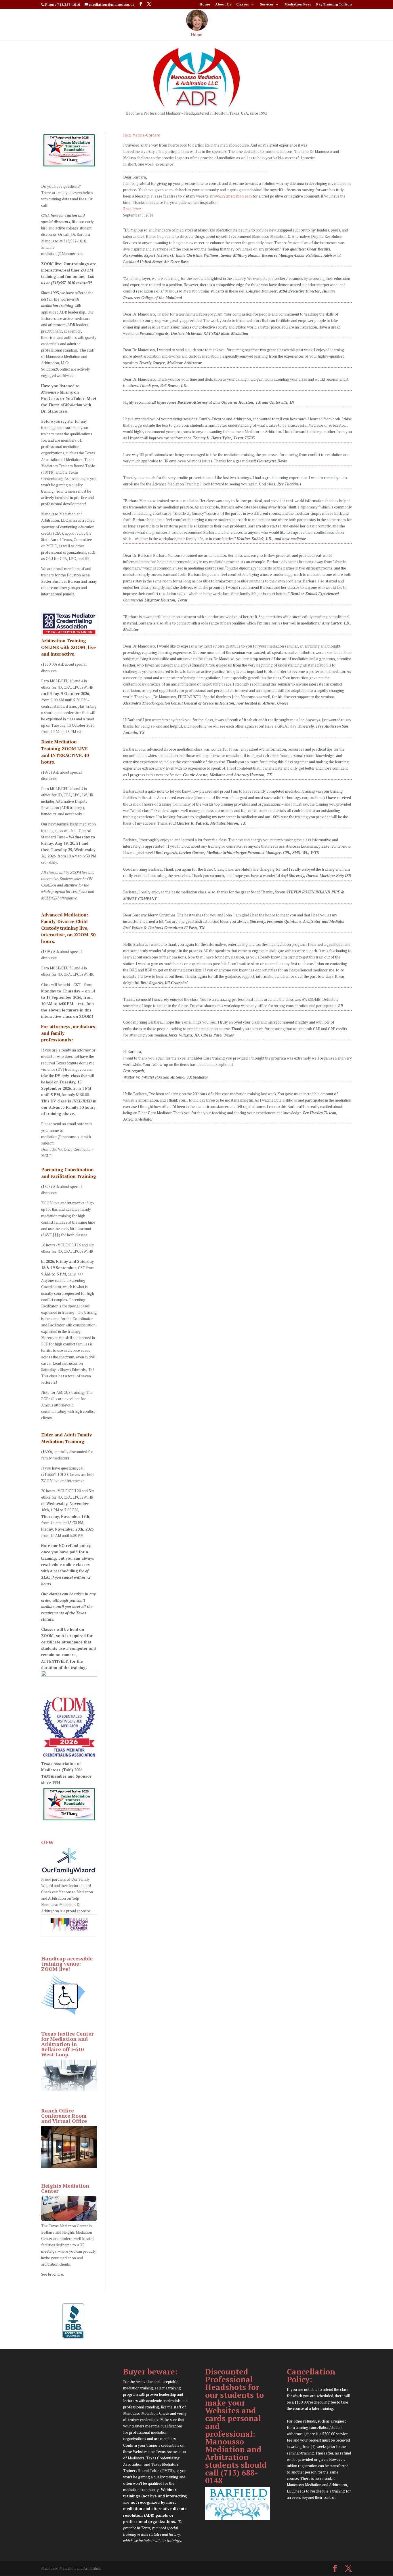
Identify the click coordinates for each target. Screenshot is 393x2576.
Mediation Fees (298, 4)
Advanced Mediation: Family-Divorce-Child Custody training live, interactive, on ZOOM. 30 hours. (68, 928)
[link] (142, 135)
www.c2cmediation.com (233, 196)
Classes (243, 4)
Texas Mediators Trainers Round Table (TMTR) (68, 466)
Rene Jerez (132, 209)
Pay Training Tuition (334, 4)
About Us (223, 4)
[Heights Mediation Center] (69, 2220)
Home (205, 4)
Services (267, 4)
